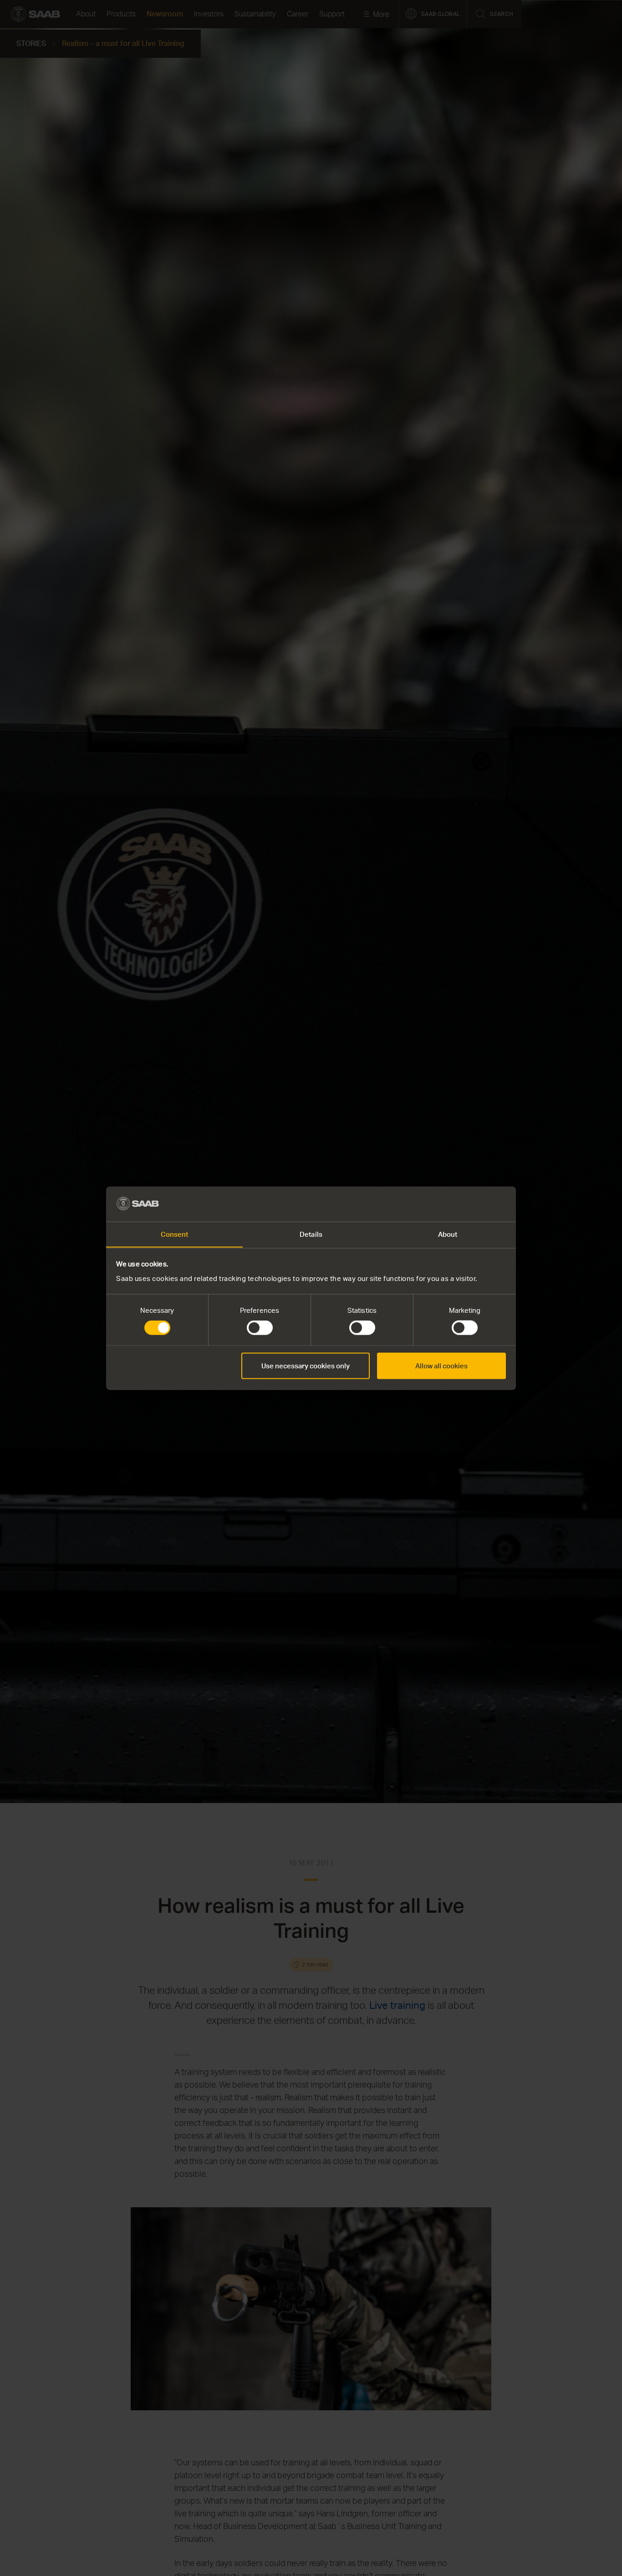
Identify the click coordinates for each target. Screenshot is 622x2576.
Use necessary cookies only (306, 1365)
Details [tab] (311, 1234)
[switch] (260, 1328)
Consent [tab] (175, 1234)
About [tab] (448, 1234)
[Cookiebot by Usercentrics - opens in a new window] (466, 1204)
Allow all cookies (441, 1365)
